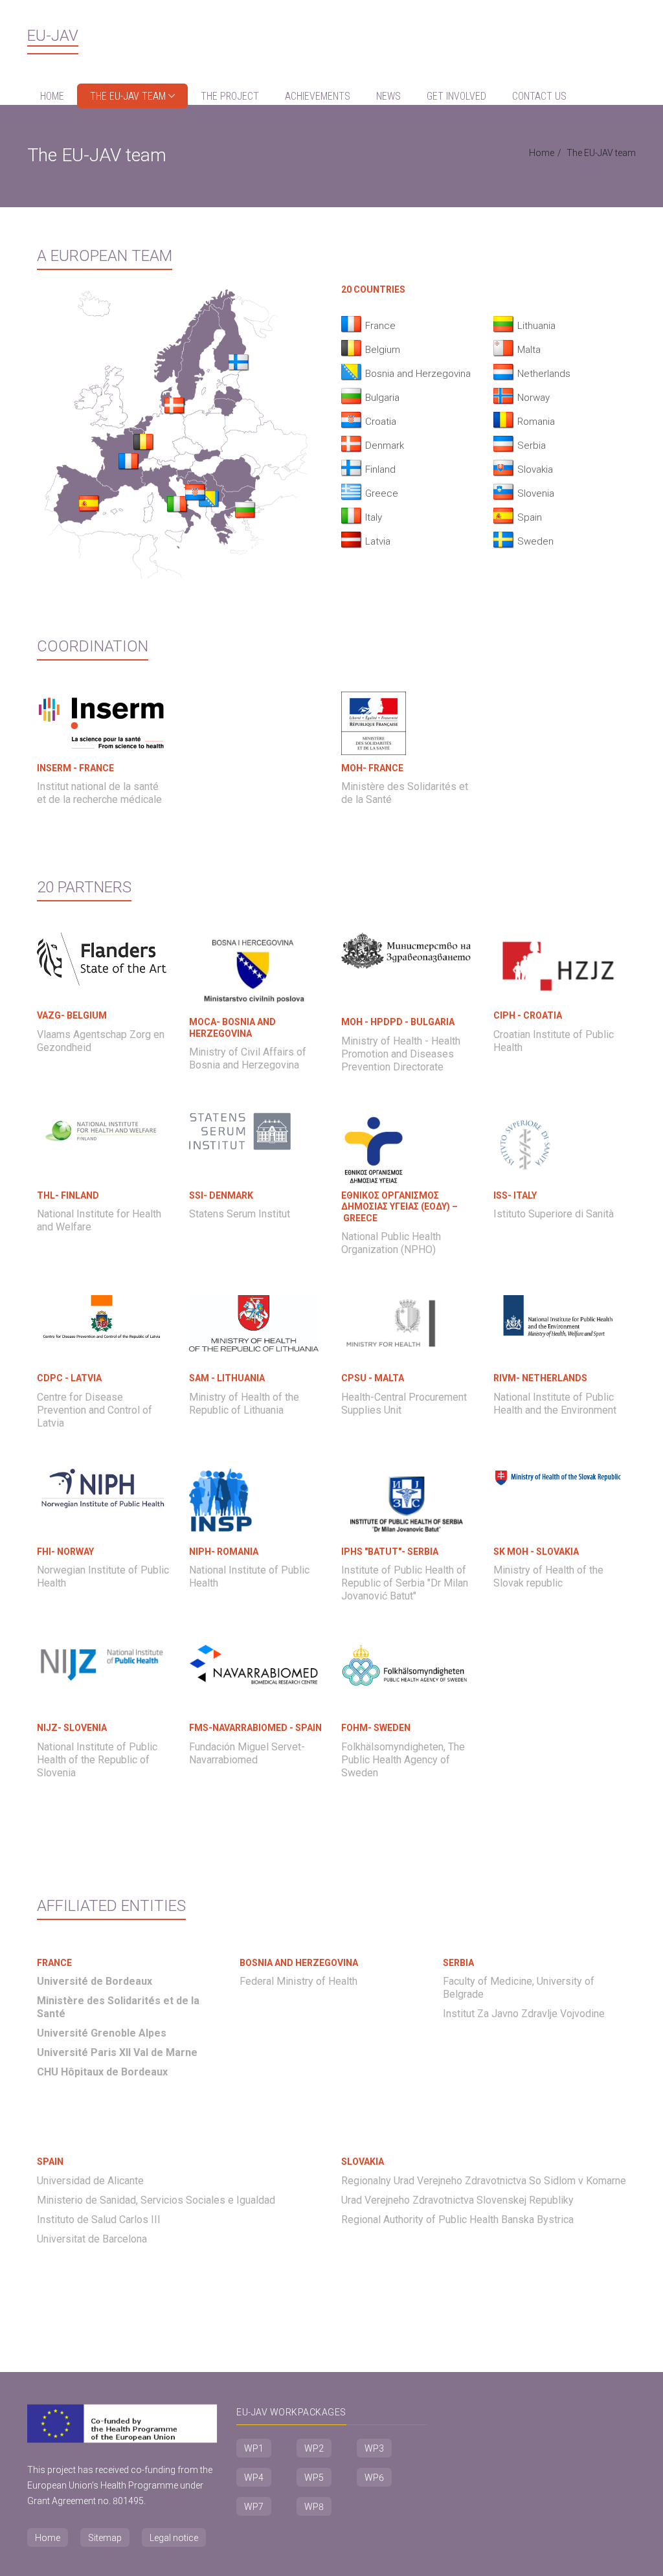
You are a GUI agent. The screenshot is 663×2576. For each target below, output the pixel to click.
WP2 (314, 2448)
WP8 (314, 2507)
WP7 (254, 2507)
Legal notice (174, 2538)
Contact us (539, 96)
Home (52, 96)
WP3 (374, 2448)
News (388, 96)
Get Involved (456, 96)
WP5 (314, 2478)
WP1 (254, 2448)
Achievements (318, 96)
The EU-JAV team (129, 96)
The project (230, 96)
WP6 (374, 2478)
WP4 (254, 2478)
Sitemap (105, 2538)
